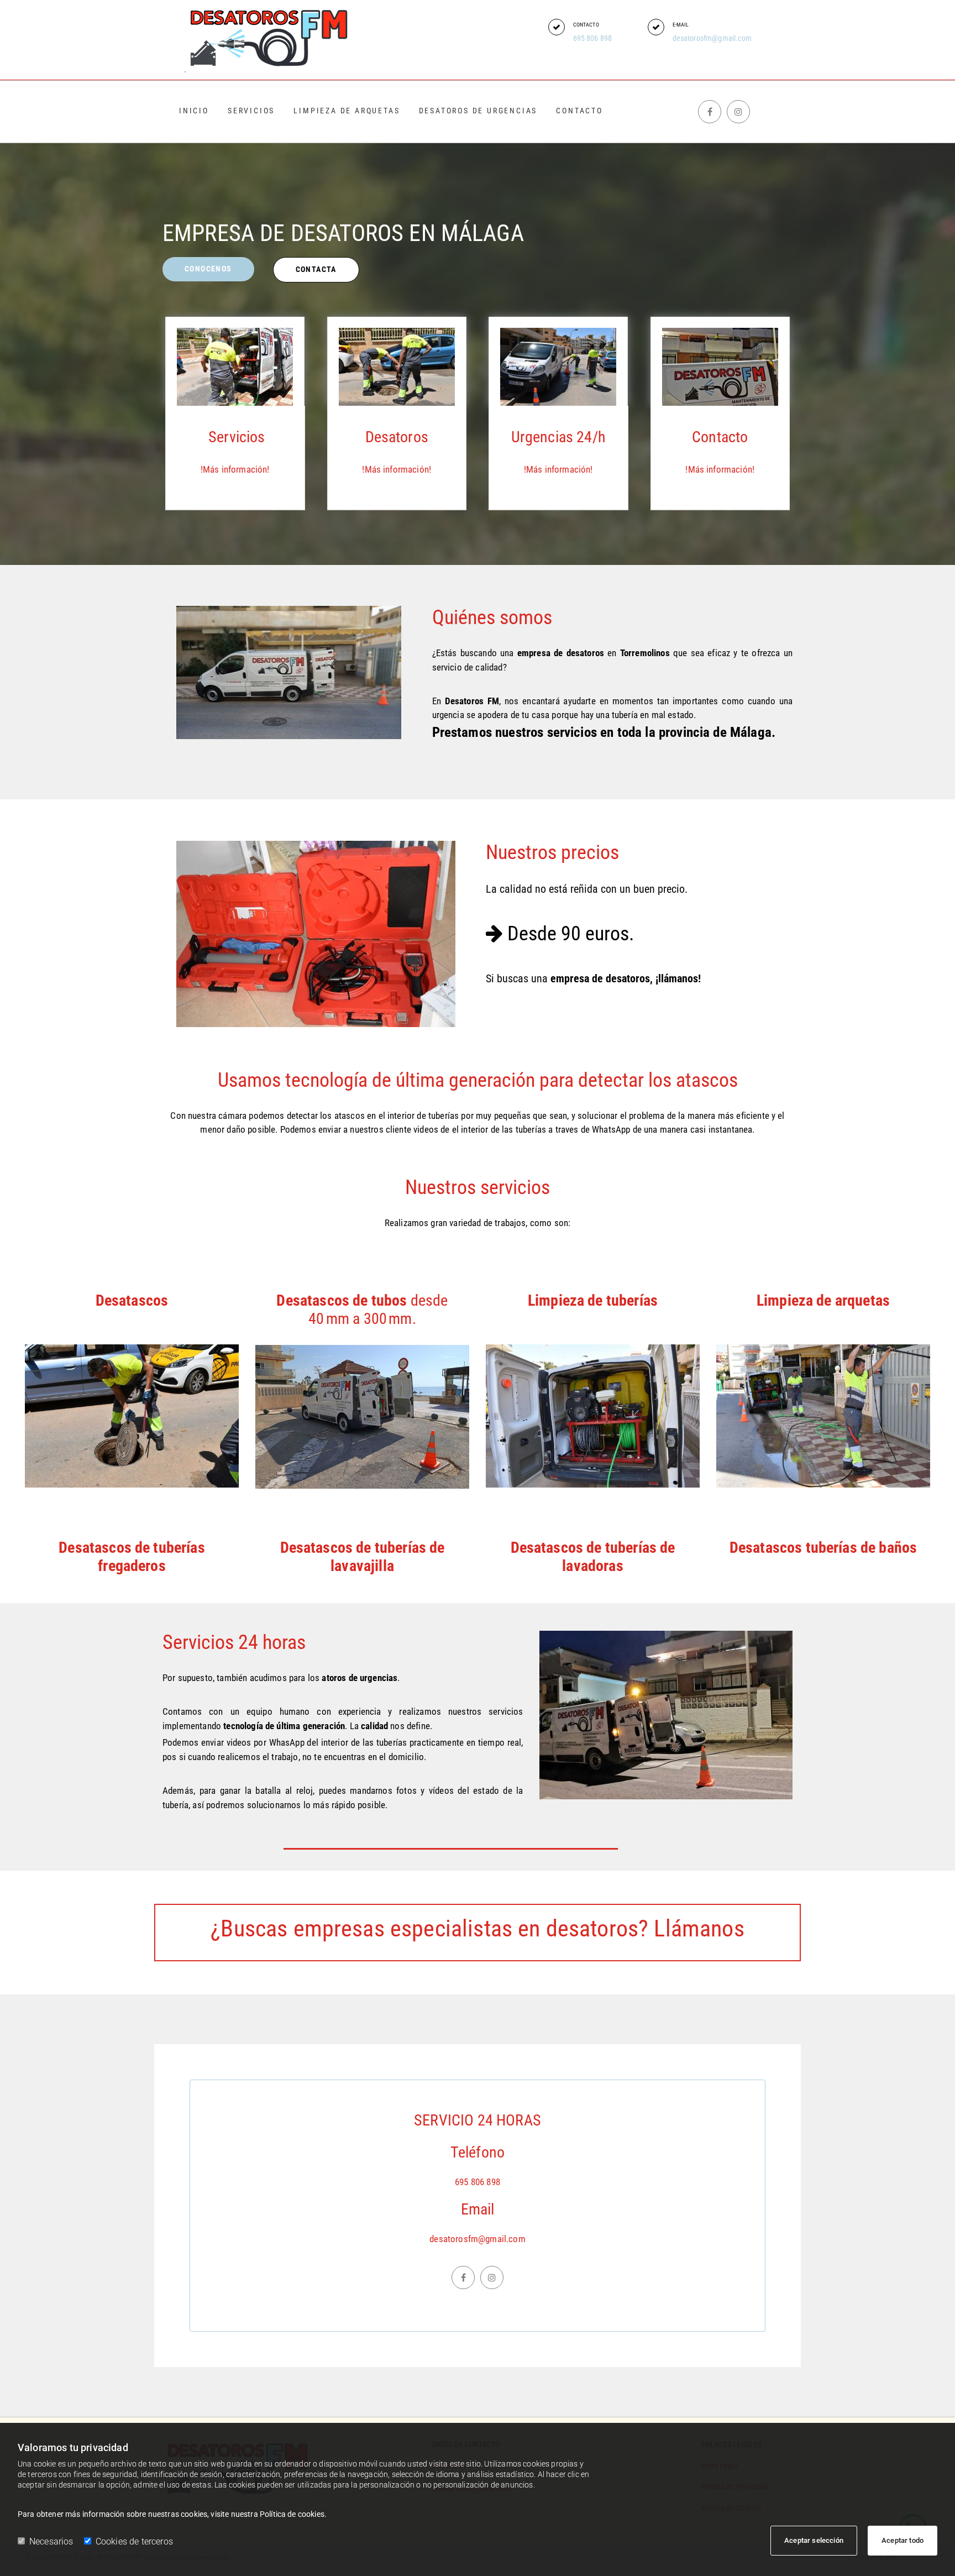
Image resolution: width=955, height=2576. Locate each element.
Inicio (194, 111)
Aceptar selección (814, 2540)
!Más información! (235, 469)
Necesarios (51, 2541)
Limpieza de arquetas (347, 111)
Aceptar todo (902, 2540)
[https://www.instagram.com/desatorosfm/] (738, 112)
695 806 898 (593, 38)
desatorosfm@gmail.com (712, 38)
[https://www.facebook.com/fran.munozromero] (710, 112)
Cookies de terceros (134, 2541)
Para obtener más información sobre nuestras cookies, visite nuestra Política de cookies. (172, 2514)
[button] (557, 27)
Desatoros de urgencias (478, 111)
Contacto (579, 111)
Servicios (251, 111)
